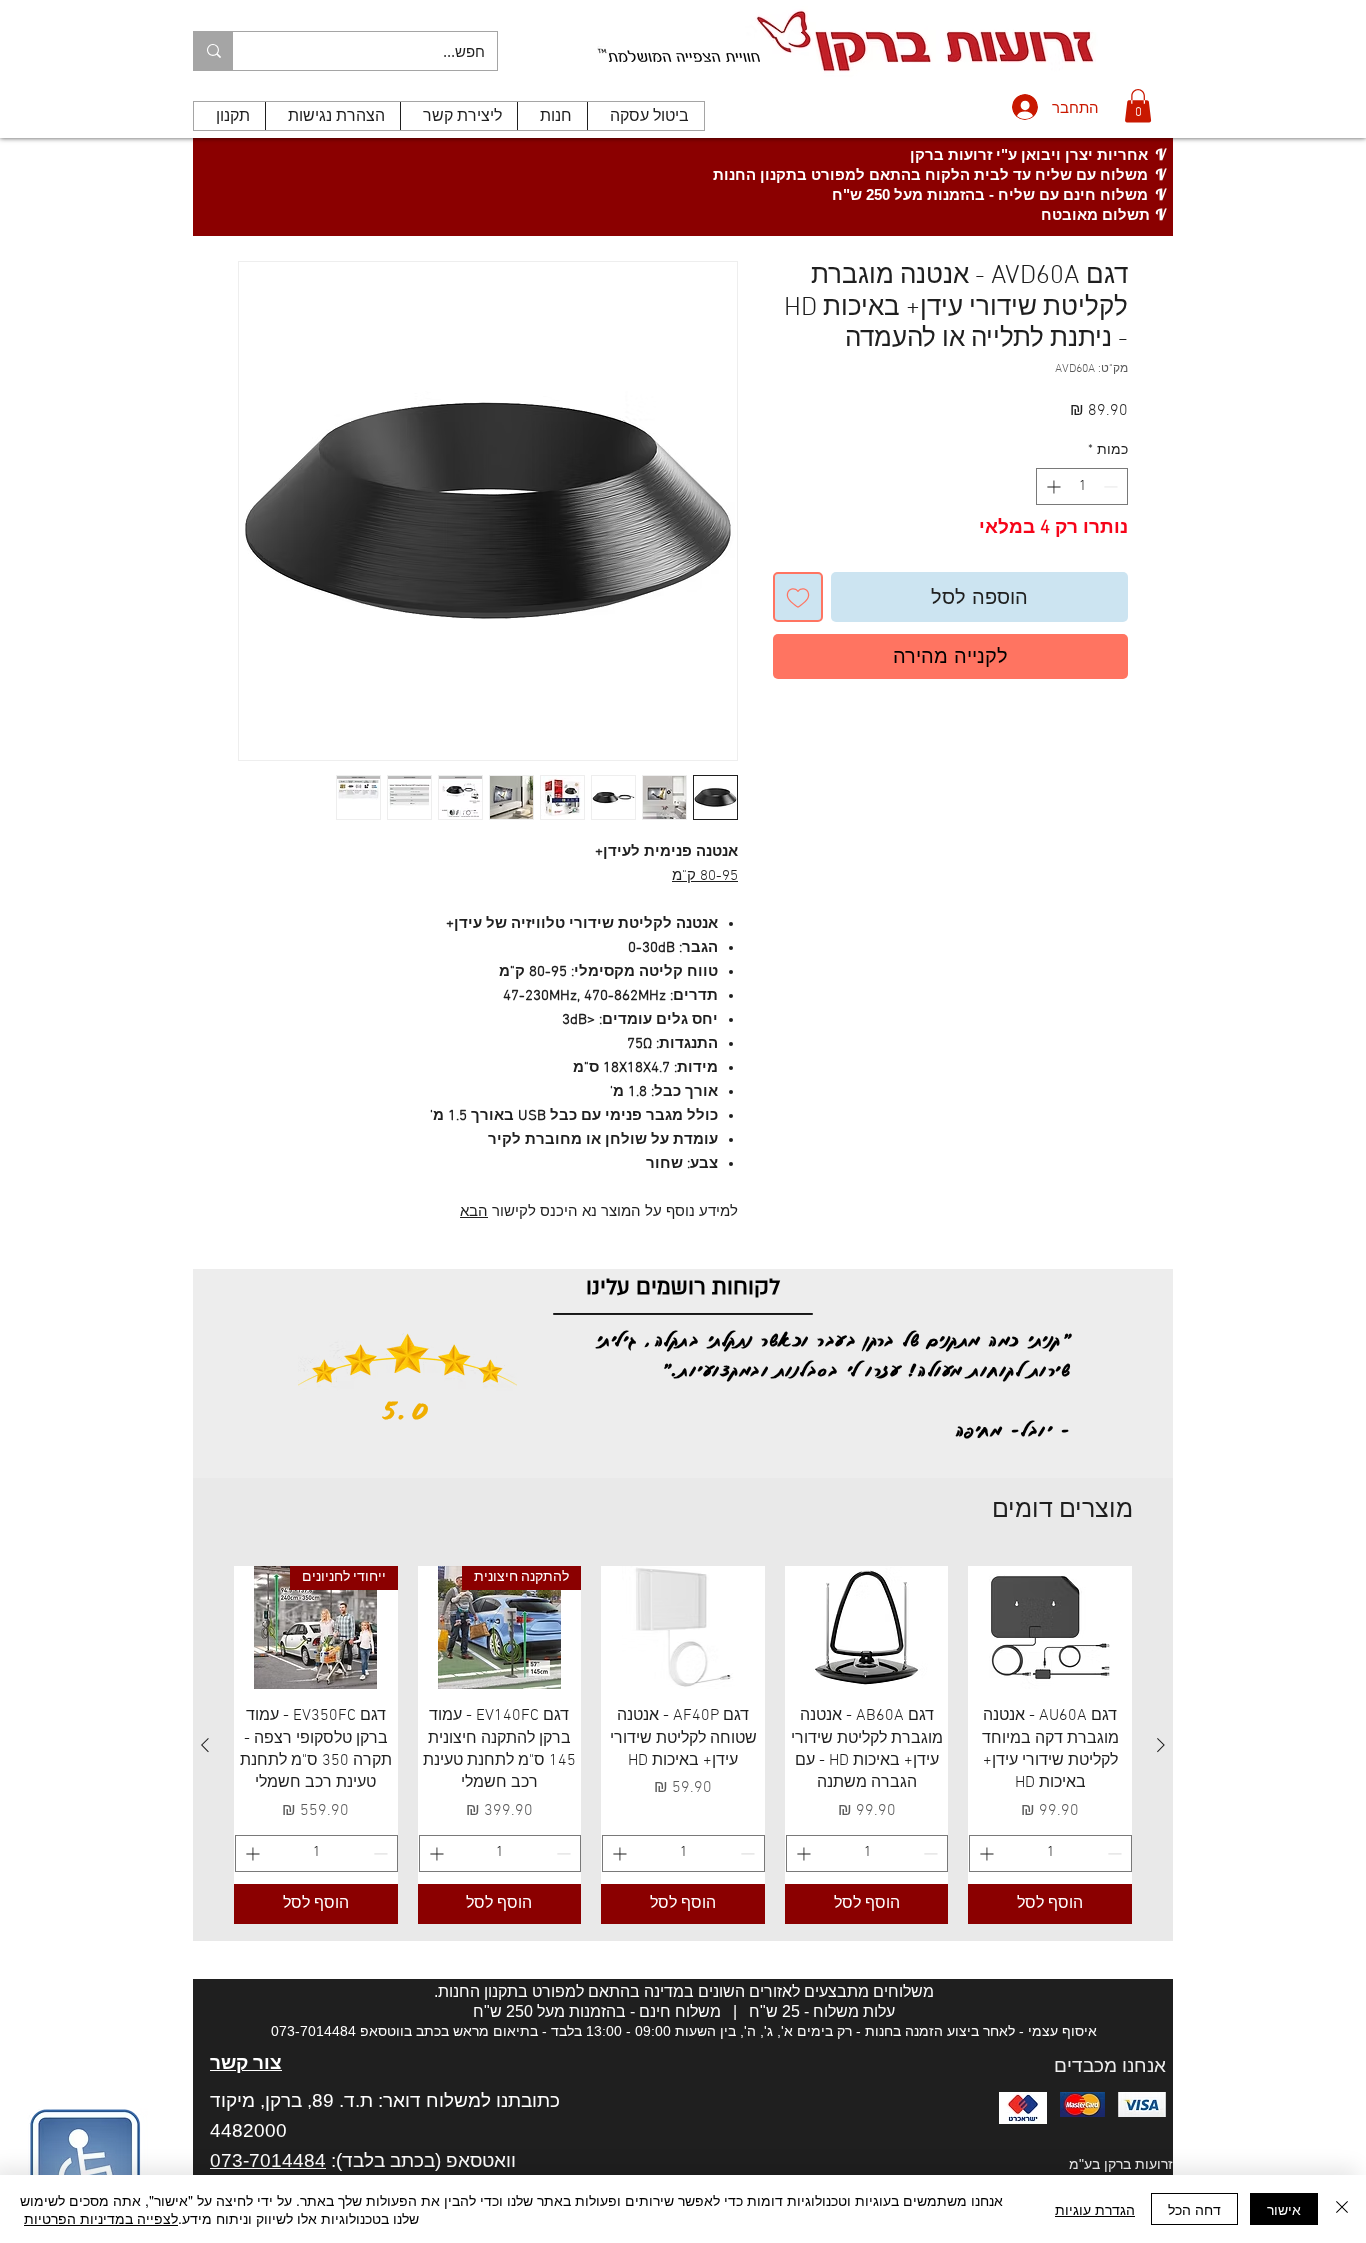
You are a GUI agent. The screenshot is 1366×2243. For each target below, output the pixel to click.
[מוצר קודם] (1161, 1745)
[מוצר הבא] (205, 1745)
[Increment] (1051, 486)
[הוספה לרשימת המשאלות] (798, 597)
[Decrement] (1112, 486)
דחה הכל (1194, 2209)
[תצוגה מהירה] (1050, 1627)
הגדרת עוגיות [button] (1095, 2209)
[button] (1138, 105)
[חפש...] (213, 51)
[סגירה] (1342, 2209)
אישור (1284, 2209)
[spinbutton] (1082, 486)
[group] (683, 1744)
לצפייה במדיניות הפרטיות (101, 2218)
